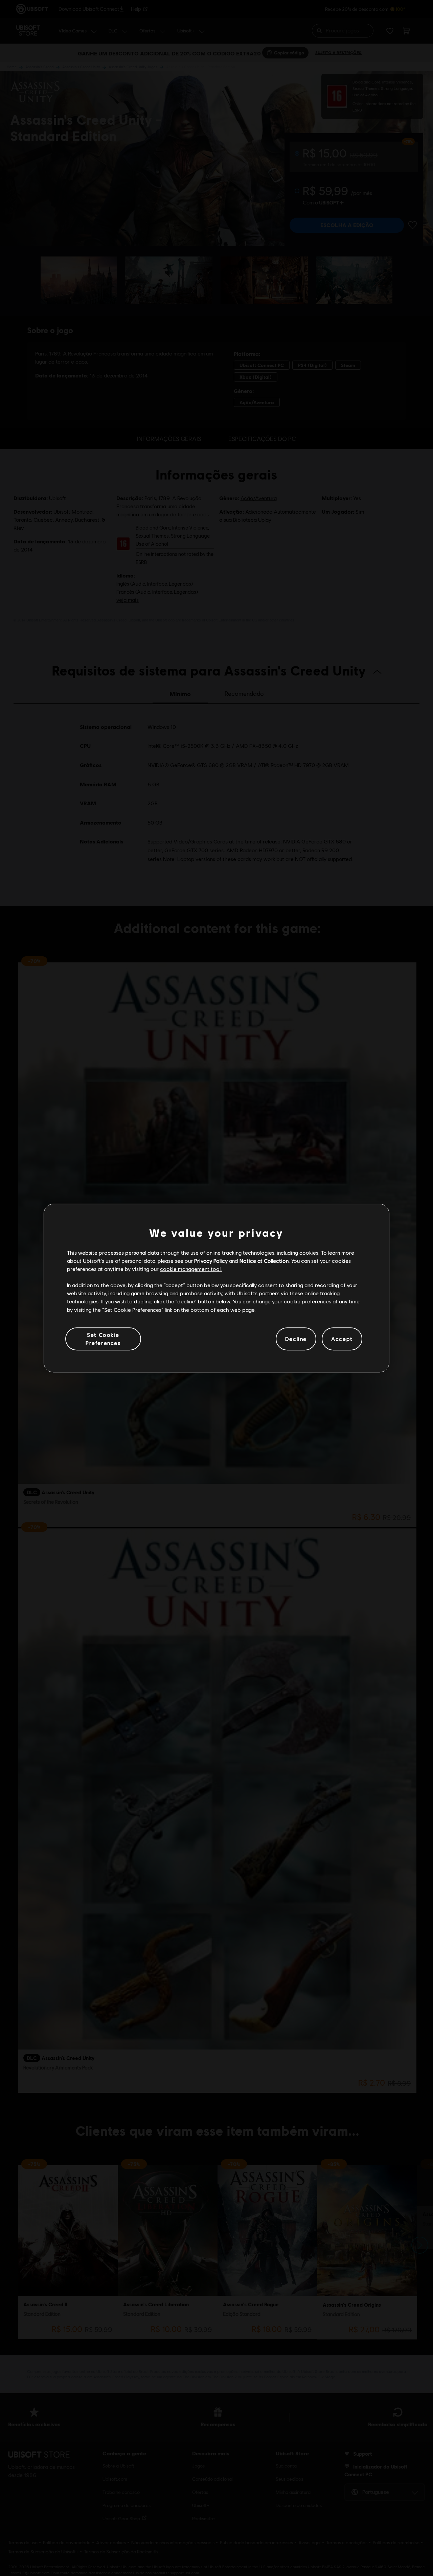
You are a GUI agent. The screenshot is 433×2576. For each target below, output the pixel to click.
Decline (296, 1339)
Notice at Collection (264, 1261)
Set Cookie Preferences (103, 1339)
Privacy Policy (211, 1261)
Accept (342, 1339)
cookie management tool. (191, 1269)
